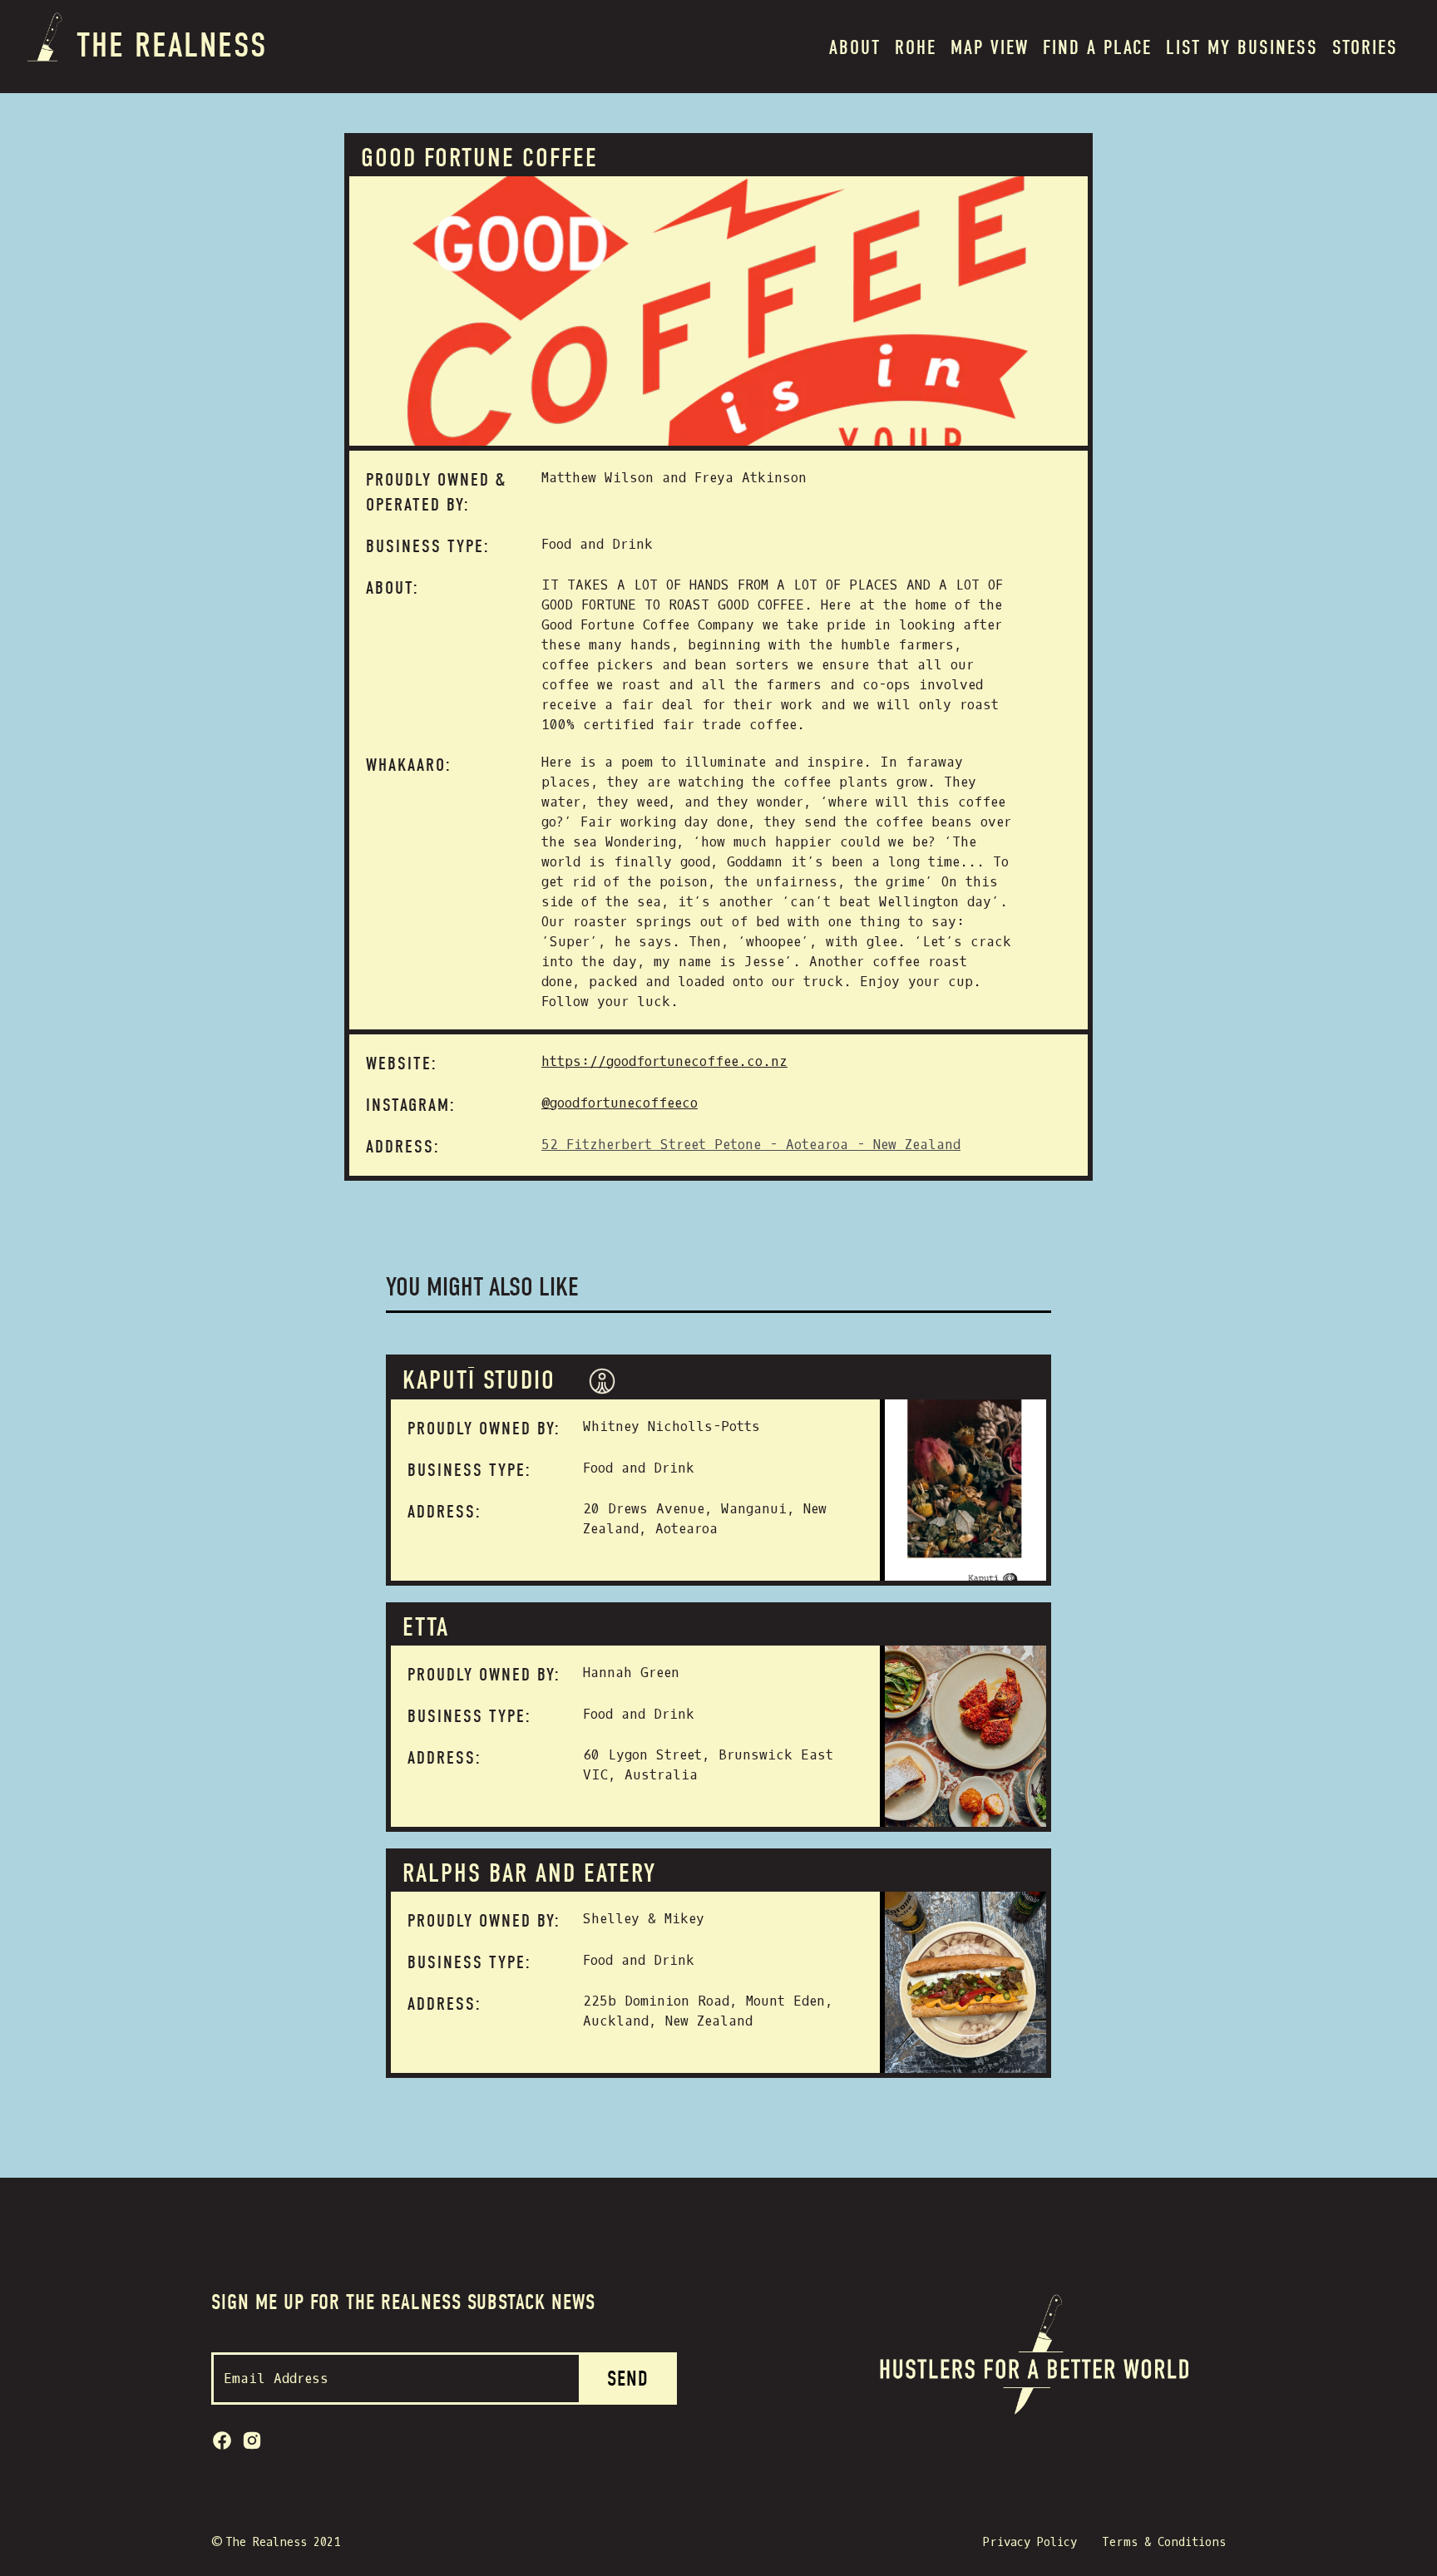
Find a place (1097, 47)
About (855, 47)
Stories (1365, 47)
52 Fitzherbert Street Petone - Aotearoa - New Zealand (751, 1145)
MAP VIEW (990, 47)
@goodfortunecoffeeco (620, 1103)
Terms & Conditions (1164, 2542)
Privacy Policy (1030, 2542)
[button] (916, 47)
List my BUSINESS (1242, 47)
